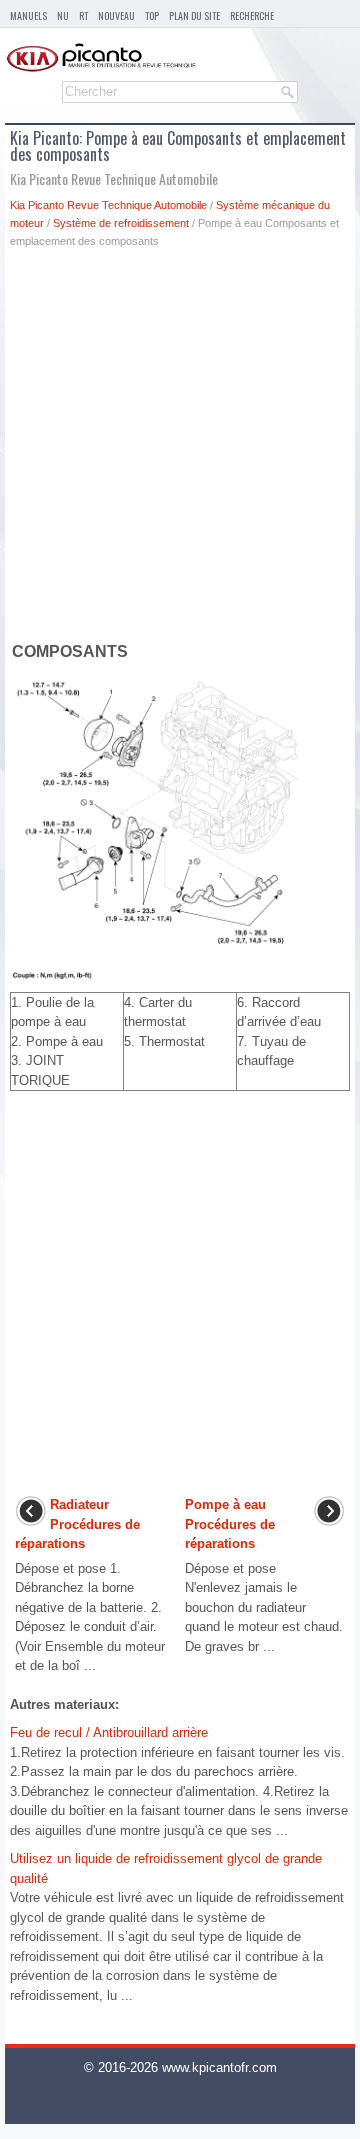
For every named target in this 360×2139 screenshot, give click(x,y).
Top (152, 15)
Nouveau (116, 15)
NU (63, 15)
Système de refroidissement (121, 223)
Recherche (252, 15)
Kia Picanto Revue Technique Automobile (108, 205)
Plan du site (194, 15)
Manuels (28, 15)
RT (83, 15)
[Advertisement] (180, 449)
